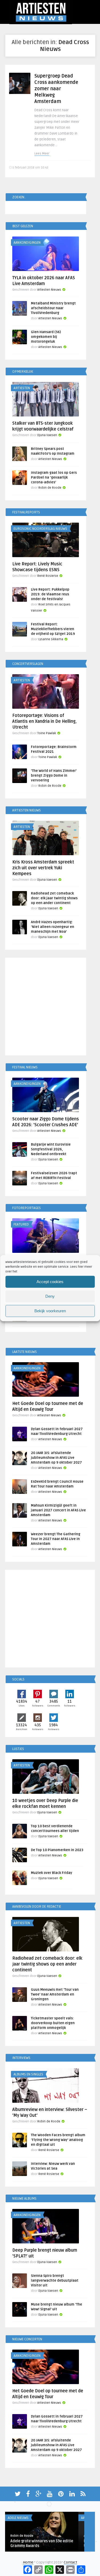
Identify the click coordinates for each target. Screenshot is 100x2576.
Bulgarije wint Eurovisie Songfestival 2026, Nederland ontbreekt (51, 1149)
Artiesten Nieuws (49, 290)
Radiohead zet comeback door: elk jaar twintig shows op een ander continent (54, 898)
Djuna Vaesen (47, 435)
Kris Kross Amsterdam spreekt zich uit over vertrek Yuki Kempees (43, 868)
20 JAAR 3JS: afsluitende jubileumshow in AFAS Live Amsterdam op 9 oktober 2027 (56, 1458)
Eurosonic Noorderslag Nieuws (40, 529)
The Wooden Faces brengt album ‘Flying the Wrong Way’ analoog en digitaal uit (58, 2140)
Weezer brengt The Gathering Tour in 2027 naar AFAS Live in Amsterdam (56, 1539)
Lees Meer (42, 154)
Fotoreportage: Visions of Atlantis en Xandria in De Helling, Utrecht (44, 721)
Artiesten (22, 388)
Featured (21, 1224)
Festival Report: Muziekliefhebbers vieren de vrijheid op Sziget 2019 (53, 629)
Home (28, 2562)
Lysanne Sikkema (51, 639)
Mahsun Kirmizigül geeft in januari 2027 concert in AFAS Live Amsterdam (58, 1510)
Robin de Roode (50, 488)
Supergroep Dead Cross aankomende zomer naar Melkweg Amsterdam (56, 89)
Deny (50, 1296)
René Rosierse (48, 576)
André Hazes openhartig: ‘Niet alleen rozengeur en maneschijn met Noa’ (53, 927)
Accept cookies (50, 1282)
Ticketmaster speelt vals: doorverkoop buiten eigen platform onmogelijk (53, 2023)
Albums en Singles (28, 2074)
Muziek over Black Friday (52, 1873)
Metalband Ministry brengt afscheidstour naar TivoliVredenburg (53, 308)
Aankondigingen (27, 243)
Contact (70, 2562)
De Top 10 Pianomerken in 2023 (57, 1850)
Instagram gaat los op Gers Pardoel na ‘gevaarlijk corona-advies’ (54, 478)
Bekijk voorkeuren (50, 1311)
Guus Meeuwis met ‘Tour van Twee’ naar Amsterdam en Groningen (55, 1994)
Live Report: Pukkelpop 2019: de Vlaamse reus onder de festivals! (50, 594)
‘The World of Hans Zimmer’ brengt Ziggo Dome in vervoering (54, 776)
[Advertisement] (50, 1007)
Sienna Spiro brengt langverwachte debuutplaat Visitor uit (55, 2281)
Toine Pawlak (47, 733)
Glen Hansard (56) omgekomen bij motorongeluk (46, 337)
